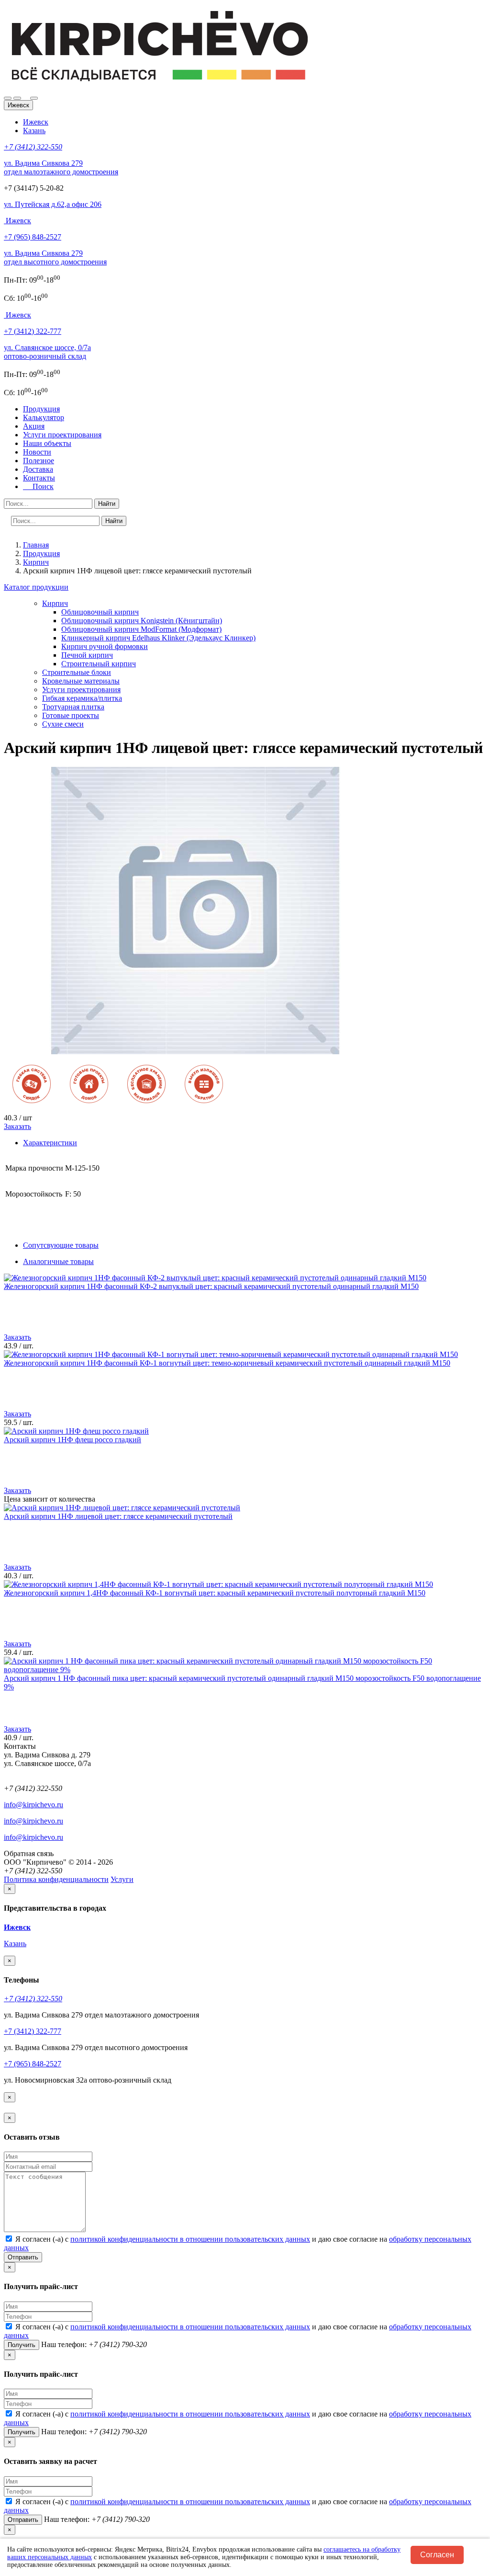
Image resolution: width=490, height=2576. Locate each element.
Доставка (38, 469)
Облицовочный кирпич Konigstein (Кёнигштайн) (142, 621)
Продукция (41, 409)
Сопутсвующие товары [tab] (61, 1245)
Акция (34, 426)
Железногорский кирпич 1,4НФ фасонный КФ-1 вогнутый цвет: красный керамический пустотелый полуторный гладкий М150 (215, 1593)
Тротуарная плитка (73, 707)
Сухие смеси (63, 724)
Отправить (23, 2257)
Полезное (39, 461)
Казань (34, 131)
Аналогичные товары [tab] (58, 1261)
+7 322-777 (33, 331)
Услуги (122, 1879)
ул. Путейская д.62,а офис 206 (53, 204)
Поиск (40, 486)
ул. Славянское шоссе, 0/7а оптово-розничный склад (47, 352)
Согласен (437, 2555)
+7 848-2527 (33, 237)
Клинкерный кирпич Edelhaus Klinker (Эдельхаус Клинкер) (158, 638)
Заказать (17, 1126)
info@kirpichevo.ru (33, 1805)
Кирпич (55, 603)
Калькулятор (44, 417)
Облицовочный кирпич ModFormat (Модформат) (141, 629)
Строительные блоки (77, 672)
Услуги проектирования (62, 435)
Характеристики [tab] (50, 1143)
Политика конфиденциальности (56, 1879)
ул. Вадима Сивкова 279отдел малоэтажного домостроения (61, 167)
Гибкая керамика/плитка (82, 698)
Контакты (39, 478)
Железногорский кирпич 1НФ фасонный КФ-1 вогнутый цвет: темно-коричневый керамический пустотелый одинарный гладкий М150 (227, 1363)
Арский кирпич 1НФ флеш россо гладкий (72, 1440)
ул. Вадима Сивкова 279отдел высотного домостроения (55, 257)
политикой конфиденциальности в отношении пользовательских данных (190, 2239)
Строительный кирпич (99, 664)
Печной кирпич (87, 655)
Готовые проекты (71, 715)
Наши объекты (47, 443)
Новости (37, 452)
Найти (107, 504)
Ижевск (36, 122)
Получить (22, 2345)
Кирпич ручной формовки (105, 646)
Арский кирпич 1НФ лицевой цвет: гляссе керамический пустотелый (118, 1516)
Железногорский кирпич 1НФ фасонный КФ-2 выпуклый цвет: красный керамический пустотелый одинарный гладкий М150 (211, 1286)
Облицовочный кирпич (100, 612)
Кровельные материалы (81, 681)
